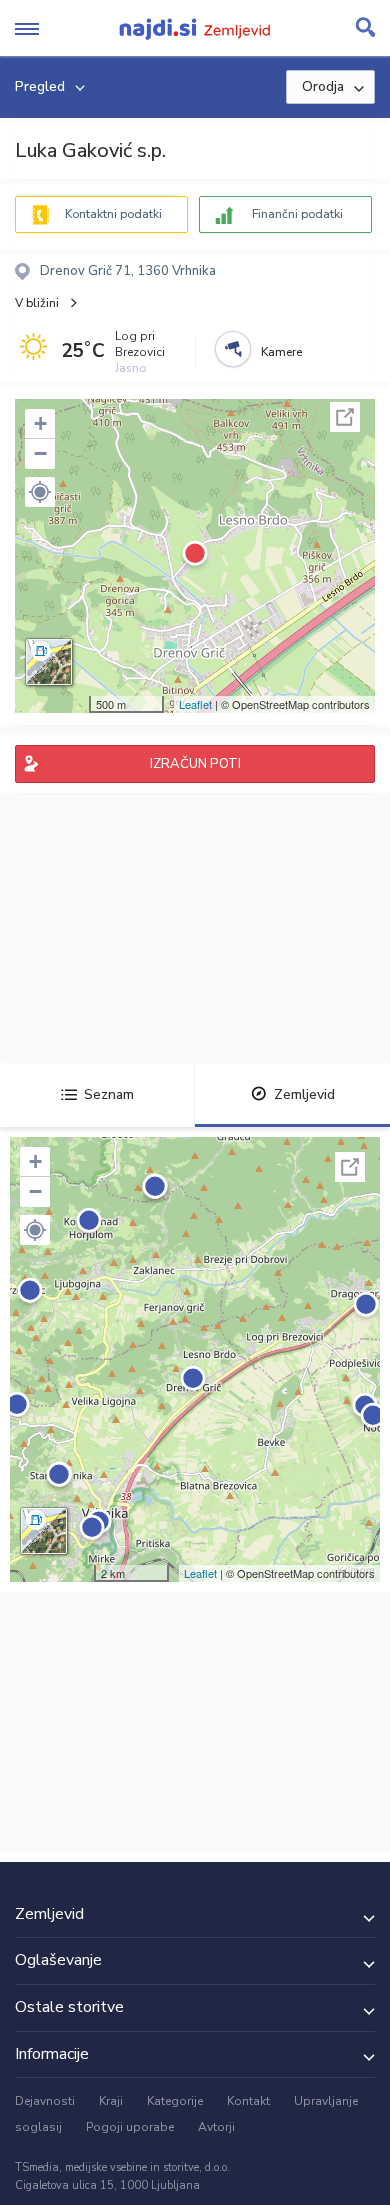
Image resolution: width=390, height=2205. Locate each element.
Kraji (111, 2101)
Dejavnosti (45, 2101)
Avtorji (216, 2127)
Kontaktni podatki (113, 214)
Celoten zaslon (345, 417)
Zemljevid (304, 1094)
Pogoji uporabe (130, 2127)
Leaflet (195, 704)
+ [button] (40, 423)
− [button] (40, 453)
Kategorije (175, 2101)
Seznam (109, 1094)
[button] (40, 492)
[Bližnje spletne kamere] (233, 349)
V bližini (37, 303)
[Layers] (49, 662)
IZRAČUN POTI (195, 764)
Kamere (281, 352)
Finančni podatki (297, 214)
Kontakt (248, 2101)
